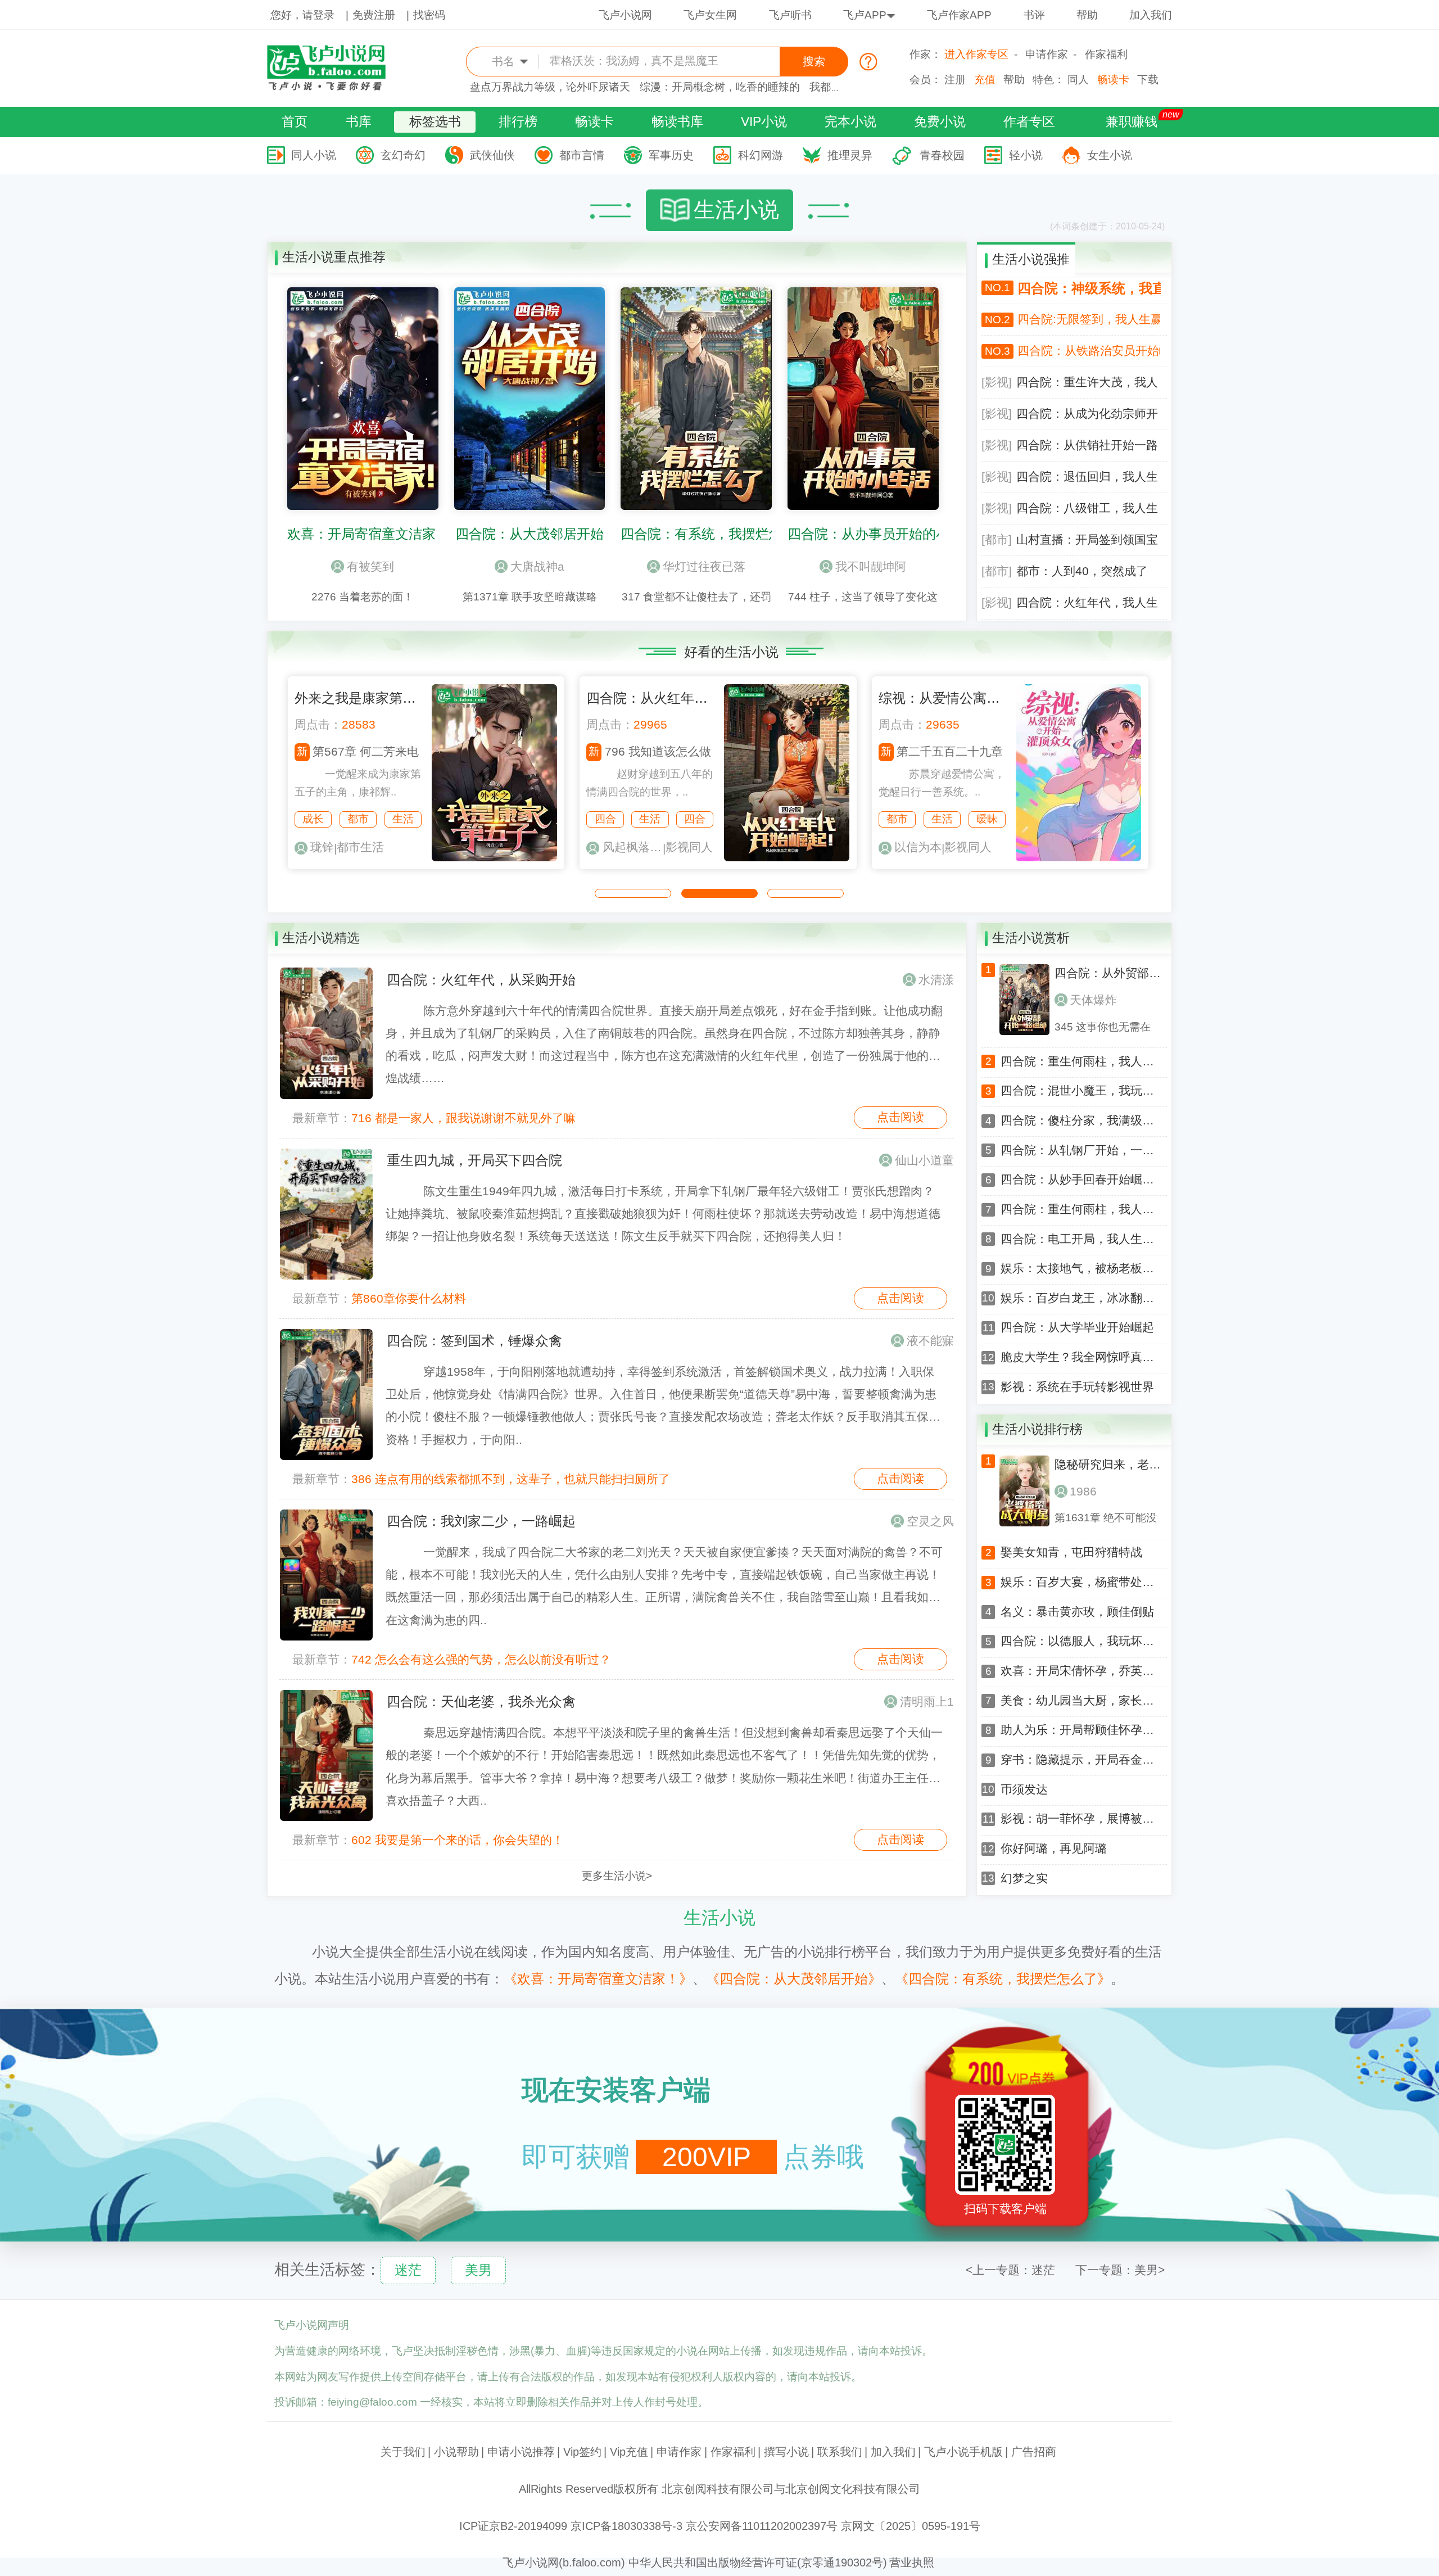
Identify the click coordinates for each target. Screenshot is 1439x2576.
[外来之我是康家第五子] (494, 858)
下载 (1148, 80)
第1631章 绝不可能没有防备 (1106, 1518)
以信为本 (918, 847)
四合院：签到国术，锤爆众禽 (474, 1341)
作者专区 (1029, 121)
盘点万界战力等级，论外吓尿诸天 (550, 87)
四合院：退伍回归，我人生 (1087, 477)
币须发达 (1024, 1790)
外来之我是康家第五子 (362, 698)
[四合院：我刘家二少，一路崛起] (326, 1575)
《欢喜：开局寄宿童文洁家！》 (598, 1979)
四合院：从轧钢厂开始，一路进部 (1078, 1151)
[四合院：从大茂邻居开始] (530, 507)
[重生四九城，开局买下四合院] (326, 1214)
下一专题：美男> (1120, 2270)
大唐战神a (537, 567)
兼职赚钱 (1132, 121)
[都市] (997, 540)
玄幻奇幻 (403, 155)
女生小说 (1110, 155)
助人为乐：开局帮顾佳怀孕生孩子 (1078, 1730)
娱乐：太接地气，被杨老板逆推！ (1078, 1269)
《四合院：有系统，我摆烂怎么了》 (1003, 1979)
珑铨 (322, 847)
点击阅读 (900, 1117)
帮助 (1087, 15)
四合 (605, 819)
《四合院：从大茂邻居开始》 (794, 1979)
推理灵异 (850, 155)
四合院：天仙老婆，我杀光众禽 (481, 1701)
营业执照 (912, 2563)
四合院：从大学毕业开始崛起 (1077, 1328)
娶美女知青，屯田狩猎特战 (1071, 1553)
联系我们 (840, 2452)
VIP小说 (764, 121)
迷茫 (408, 2270)
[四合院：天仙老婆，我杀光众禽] (326, 1756)
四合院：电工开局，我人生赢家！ (1078, 1239)
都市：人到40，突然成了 (1082, 571)
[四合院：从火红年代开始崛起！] (787, 858)
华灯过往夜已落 (704, 567)
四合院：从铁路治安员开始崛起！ (1089, 351)
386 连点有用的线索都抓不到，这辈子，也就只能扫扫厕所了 (511, 1479)
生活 (403, 819)
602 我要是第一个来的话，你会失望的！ (458, 1840)
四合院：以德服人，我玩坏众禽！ (1078, 1641)
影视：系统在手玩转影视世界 (1077, 1387)
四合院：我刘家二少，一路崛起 (481, 1521)
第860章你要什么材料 (409, 1299)
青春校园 (942, 155)
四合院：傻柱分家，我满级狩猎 (1078, 1121)
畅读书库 (677, 121)
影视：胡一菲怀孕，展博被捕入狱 (1078, 1819)
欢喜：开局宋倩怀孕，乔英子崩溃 (1078, 1671)
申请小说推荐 (521, 2452)
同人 (1078, 80)
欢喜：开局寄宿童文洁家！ (368, 534)
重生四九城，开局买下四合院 (474, 1160)
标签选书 (435, 121)
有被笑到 (370, 567)
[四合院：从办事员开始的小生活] (863, 507)
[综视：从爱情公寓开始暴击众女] (1078, 858)
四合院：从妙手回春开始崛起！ (1078, 1180)
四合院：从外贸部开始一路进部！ (1108, 973)
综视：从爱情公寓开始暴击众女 (973, 698)
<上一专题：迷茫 (1010, 2270)
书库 (359, 121)
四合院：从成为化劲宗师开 (1087, 414)
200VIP (707, 2157)
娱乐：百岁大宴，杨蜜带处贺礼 (1078, 1582)
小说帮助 (456, 2452)
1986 (1083, 1492)
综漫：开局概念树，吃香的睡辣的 (720, 87)
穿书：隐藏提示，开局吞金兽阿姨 (1078, 1760)
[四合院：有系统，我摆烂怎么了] (696, 507)
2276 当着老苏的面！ (363, 597)
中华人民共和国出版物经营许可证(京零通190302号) (758, 2563)
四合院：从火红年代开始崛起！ (681, 698)
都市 (358, 819)
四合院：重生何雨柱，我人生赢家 (1078, 1062)
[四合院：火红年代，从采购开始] (326, 1033)
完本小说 (850, 121)
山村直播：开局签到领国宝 (1087, 540)
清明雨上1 (927, 1702)
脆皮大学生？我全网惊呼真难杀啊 (1078, 1357)
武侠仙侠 (492, 155)
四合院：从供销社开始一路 (1087, 445)
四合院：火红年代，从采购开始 (481, 980)
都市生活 (360, 847)
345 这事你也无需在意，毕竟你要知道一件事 (1108, 1027)
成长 (313, 819)
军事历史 (671, 155)
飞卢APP (865, 15)
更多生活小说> (617, 1876)
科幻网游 (761, 155)
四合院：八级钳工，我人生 (1087, 508)
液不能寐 (930, 1341)
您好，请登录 (302, 15)
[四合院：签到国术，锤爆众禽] (326, 1395)
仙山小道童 (924, 1160)
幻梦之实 (1024, 1879)
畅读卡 (1113, 80)
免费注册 (374, 15)
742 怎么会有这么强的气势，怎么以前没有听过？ (481, 1660)
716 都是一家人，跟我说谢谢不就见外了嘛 (463, 1118)
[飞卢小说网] (334, 88)
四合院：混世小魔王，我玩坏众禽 (1078, 1091)
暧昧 (987, 819)
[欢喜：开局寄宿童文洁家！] (363, 507)
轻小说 (1026, 155)
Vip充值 (629, 2452)
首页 (295, 121)
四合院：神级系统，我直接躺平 (1089, 288)
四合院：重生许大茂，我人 (1087, 382)
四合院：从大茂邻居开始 (530, 534)
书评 (1034, 15)
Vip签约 (582, 2452)
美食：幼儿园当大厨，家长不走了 (1078, 1701)
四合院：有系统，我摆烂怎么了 (715, 534)
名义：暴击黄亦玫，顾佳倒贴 (1077, 1612)
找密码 (429, 15)
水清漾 (936, 980)
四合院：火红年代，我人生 (1087, 603)
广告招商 (1034, 2452)
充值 (985, 80)
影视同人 (689, 847)
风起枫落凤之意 (633, 847)
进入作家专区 (976, 54)
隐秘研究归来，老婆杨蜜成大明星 (1108, 1465)
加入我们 (1151, 15)
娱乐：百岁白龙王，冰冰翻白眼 (1078, 1298)
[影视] (997, 382)
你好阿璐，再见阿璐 (1054, 1849)
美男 (478, 2270)
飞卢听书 (790, 15)
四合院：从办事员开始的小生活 (882, 534)
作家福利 (1106, 54)
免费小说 (940, 121)
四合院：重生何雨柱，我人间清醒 (1078, 1210)
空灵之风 (930, 1521)
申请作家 (1047, 54)
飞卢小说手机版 (963, 2452)
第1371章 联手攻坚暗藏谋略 (530, 597)
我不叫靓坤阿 (871, 567)
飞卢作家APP (959, 15)
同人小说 (314, 155)
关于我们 (403, 2452)
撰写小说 (786, 2452)
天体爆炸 (1093, 1000)
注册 (955, 80)
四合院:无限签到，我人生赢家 (1089, 319)
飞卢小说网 (625, 15)
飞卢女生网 (710, 15)
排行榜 (518, 121)
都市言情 (582, 155)
